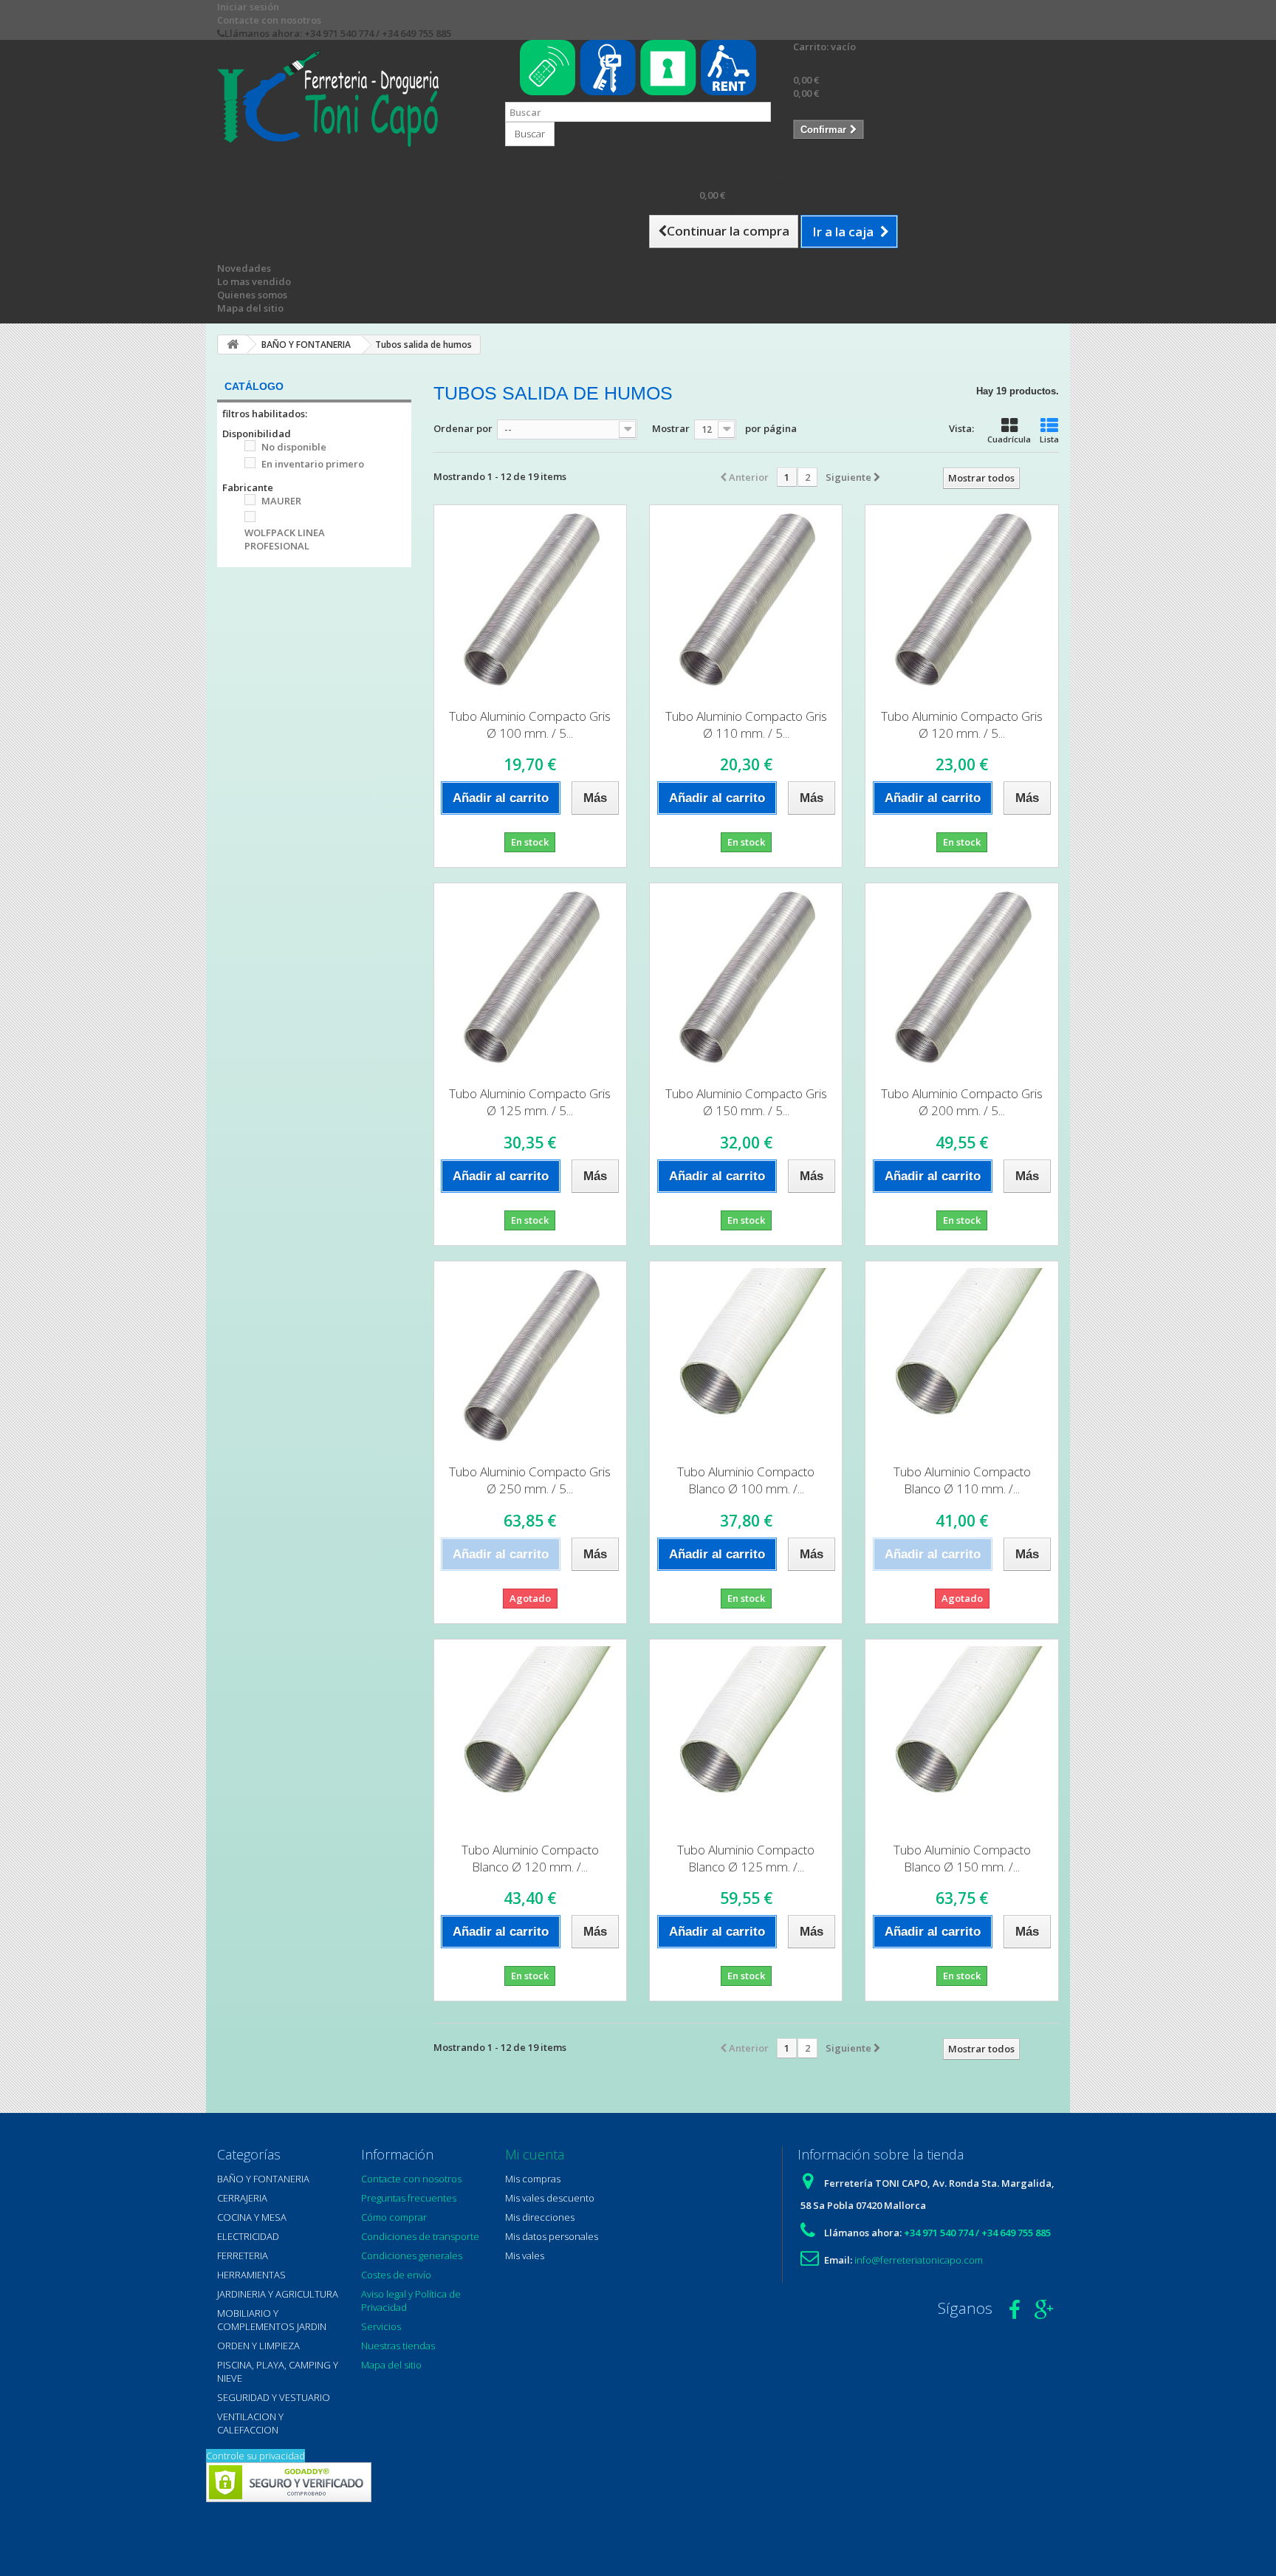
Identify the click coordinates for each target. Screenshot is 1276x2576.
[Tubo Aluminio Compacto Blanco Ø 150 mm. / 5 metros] (961, 1736)
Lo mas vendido (254, 281)
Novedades (244, 268)
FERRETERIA (243, 2255)
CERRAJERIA (242, 2198)
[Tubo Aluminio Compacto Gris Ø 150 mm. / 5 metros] (746, 979)
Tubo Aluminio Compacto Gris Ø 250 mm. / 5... (530, 1480)
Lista (1049, 439)
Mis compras (533, 2179)
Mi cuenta (535, 2154)
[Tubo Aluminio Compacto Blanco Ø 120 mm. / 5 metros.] (530, 1736)
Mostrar (671, 428)
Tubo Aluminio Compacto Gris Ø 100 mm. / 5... (530, 724)
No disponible (294, 447)
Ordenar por (463, 428)
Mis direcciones (540, 2217)
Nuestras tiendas (398, 2346)
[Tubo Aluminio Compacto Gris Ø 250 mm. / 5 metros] (530, 1357)
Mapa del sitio (250, 308)
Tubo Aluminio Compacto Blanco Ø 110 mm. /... (962, 1480)
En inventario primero (313, 464)
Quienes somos (252, 295)
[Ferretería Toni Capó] (350, 99)
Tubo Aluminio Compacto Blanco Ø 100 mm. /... (746, 1480)
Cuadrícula (1009, 439)
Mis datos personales (552, 2236)
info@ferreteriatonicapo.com (919, 2260)
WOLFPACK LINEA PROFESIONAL (285, 539)
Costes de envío (396, 2275)
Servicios (381, 2326)
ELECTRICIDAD (248, 2236)
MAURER (281, 501)
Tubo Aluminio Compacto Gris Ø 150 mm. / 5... (746, 1102)
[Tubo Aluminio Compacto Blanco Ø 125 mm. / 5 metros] (746, 1736)
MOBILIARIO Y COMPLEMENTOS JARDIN (272, 2320)
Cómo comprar (394, 2217)
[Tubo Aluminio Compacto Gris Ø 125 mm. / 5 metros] (530, 979)
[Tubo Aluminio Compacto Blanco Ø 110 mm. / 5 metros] (961, 1357)
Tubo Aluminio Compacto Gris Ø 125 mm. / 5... (530, 1102)
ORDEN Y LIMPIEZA (258, 2346)
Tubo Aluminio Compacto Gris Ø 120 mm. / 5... (962, 724)
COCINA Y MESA (252, 2217)
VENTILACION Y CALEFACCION (250, 2423)
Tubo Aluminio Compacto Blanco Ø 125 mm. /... (746, 1858)
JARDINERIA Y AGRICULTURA (278, 2294)
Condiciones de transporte (420, 2236)
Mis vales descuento (550, 2198)
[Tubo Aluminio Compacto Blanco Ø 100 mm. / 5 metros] (746, 1357)
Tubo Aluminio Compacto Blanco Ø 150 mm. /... (962, 1858)
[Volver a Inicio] (233, 345)
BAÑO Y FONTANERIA (263, 2179)
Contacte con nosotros (269, 20)
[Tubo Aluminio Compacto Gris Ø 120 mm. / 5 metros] (961, 601)
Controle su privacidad (255, 2456)
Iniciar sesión (248, 7)
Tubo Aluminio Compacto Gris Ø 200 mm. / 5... (962, 1102)
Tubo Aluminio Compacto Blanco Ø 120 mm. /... (530, 1858)
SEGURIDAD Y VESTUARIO (274, 2397)
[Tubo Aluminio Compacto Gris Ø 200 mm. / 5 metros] (961, 979)
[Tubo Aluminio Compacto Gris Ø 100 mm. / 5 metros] (530, 601)
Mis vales (525, 2255)
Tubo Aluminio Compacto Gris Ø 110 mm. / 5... (746, 724)
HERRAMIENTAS (251, 2275)
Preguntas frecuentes (409, 2198)
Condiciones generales (412, 2255)
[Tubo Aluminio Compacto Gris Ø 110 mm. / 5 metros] (746, 601)
